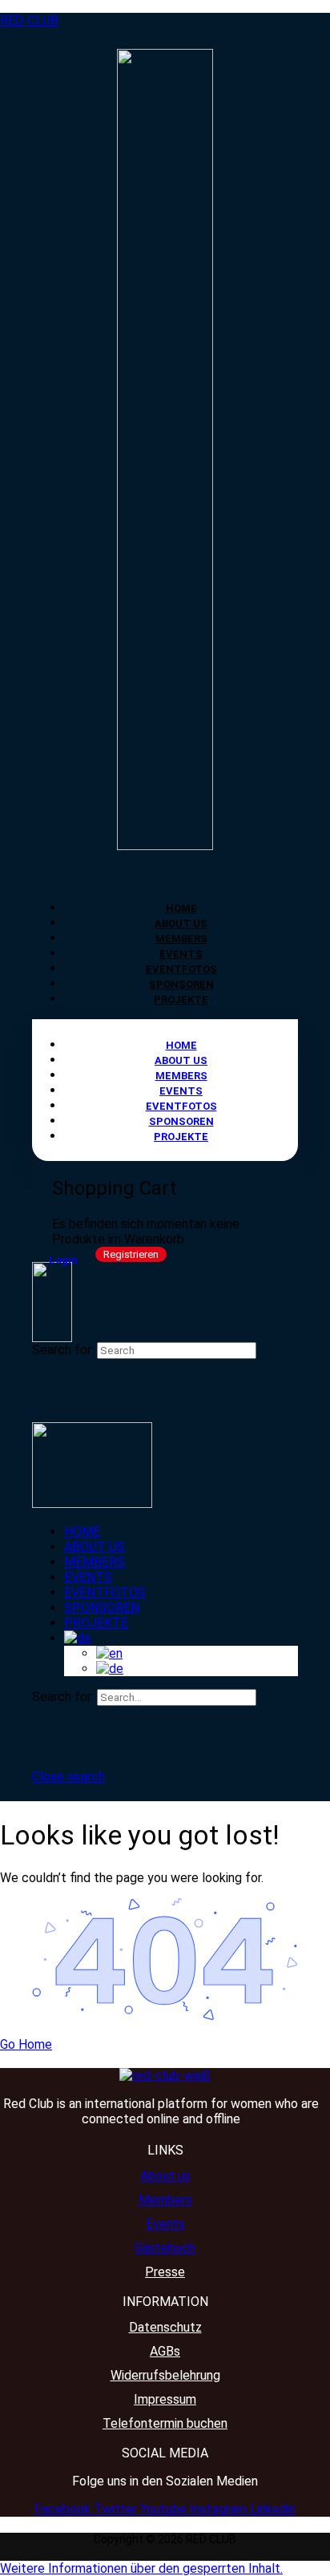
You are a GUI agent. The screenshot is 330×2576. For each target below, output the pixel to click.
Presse (165, 2272)
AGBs (165, 2351)
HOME (181, 908)
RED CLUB (29, 20)
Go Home (26, 2044)
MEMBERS (181, 939)
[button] (141, 2568)
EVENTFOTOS (181, 969)
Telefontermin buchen (165, 2423)
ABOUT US (181, 923)
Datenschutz (165, 2327)
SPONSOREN (181, 984)
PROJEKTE (181, 1000)
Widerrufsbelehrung (165, 2375)
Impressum (165, 2399)
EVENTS (181, 954)
